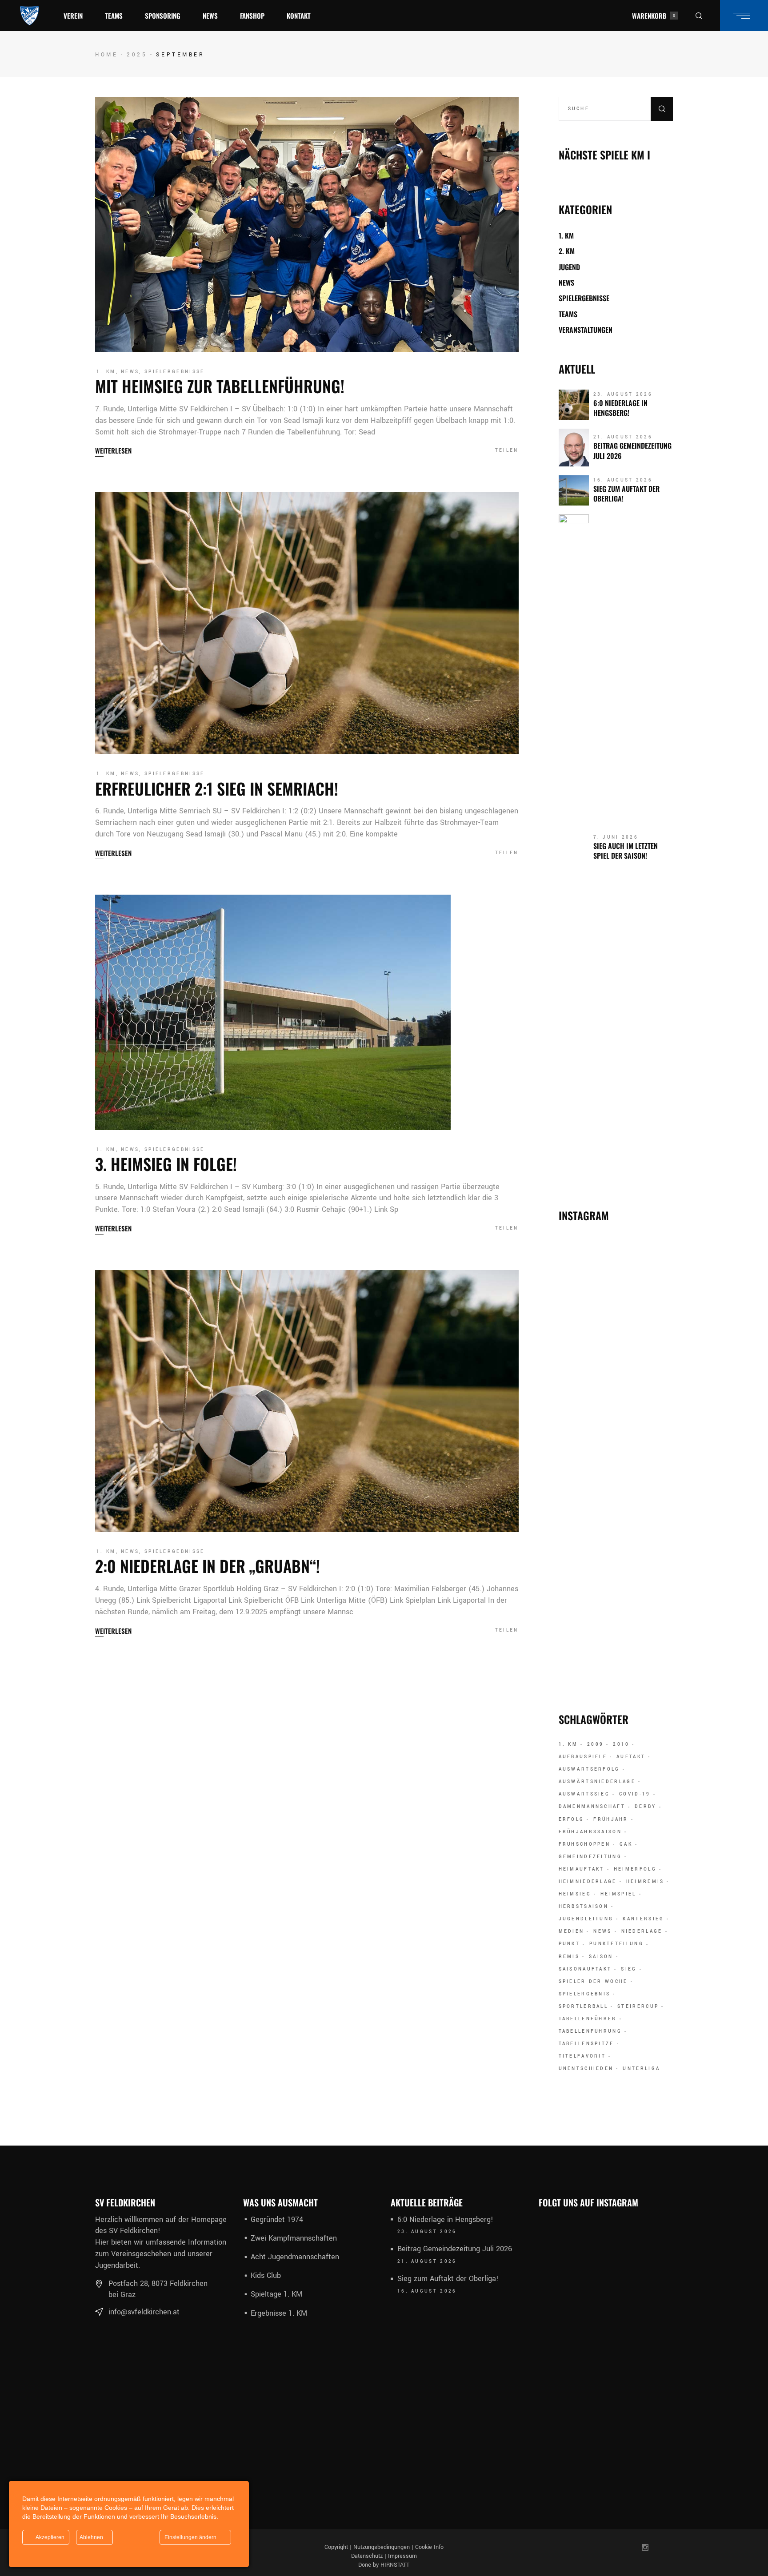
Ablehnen (92, 2537)
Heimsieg (575, 1894)
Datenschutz (367, 2556)
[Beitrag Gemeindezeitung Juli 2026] (574, 448)
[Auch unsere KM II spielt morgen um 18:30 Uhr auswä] (616, 1554)
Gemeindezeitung (590, 1857)
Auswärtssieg (584, 1794)
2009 (595, 1744)
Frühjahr (611, 1820)
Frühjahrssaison (590, 1832)
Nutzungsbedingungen (382, 2547)
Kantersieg (643, 1919)
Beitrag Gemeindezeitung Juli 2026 (632, 450)
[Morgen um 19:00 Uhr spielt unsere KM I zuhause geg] (616, 1294)
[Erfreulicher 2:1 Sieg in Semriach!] (307, 623)
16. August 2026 (623, 480)
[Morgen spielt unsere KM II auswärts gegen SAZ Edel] (657, 1294)
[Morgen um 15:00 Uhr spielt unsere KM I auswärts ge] (654, 2263)
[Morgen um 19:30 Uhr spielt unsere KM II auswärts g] (558, 2370)
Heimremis (645, 1882)
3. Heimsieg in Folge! (166, 1164)
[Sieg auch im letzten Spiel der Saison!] (574, 848)
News (130, 372)
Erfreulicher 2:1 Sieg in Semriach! (217, 788)
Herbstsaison (584, 1907)
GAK (626, 1844)
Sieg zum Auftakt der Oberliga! (626, 494)
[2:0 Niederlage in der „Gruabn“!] (307, 1401)
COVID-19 (635, 1794)
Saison (601, 1957)
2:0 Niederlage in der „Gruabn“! (208, 1566)
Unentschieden (586, 2069)
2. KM (567, 251)
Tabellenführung (590, 2031)
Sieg (629, 1969)
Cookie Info (429, 2547)
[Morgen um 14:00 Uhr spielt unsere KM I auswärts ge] (575, 1543)
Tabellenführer (588, 2019)
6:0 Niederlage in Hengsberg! (620, 408)
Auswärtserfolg (589, 1769)
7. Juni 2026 (616, 837)
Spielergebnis (585, 1994)
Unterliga (641, 2069)
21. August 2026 (623, 437)
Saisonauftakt (585, 1969)
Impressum (402, 2556)
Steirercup (638, 2007)
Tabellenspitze (586, 2044)
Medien (572, 1931)
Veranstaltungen (586, 330)
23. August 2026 (623, 394)
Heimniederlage (588, 1882)
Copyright (336, 2547)
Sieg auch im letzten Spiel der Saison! (626, 851)
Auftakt (631, 1757)
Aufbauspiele (583, 1757)
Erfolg (572, 1820)
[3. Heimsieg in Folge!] (273, 1012)
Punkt (570, 1944)
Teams (568, 314)
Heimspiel (618, 1894)
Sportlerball (584, 2007)
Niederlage (642, 1931)
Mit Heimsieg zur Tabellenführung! (220, 386)
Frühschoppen (585, 1844)
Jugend (569, 267)
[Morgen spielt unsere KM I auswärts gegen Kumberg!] (657, 1407)
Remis (569, 1957)
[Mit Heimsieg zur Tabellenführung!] (307, 225)
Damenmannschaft (592, 1807)
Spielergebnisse (175, 372)
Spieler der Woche (593, 1982)
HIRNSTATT (395, 2565)
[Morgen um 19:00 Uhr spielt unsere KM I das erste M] (657, 1583)
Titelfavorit (582, 2056)
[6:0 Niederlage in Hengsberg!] (574, 405)
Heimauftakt (582, 1869)
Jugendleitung (586, 1919)
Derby (646, 1807)
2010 (621, 1744)
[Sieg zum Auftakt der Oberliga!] (574, 490)
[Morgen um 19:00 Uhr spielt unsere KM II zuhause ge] (575, 1294)
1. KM (106, 372)
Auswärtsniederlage (597, 1782)
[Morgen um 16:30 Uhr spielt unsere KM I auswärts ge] (575, 1419)
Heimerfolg (635, 1869)
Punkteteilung (616, 1944)
